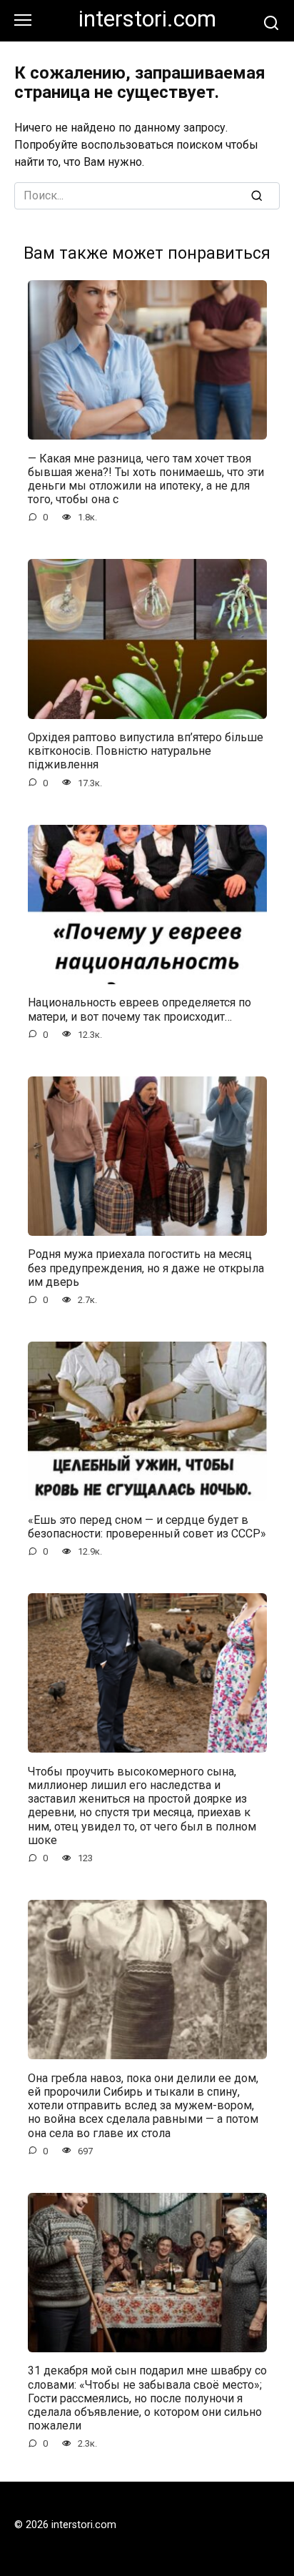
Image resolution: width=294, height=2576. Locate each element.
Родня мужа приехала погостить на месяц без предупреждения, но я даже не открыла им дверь (146, 1268)
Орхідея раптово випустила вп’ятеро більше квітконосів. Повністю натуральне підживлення (146, 751)
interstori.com (147, 19)
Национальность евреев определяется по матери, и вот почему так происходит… (140, 1009)
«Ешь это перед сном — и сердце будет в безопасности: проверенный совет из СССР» (147, 1526)
